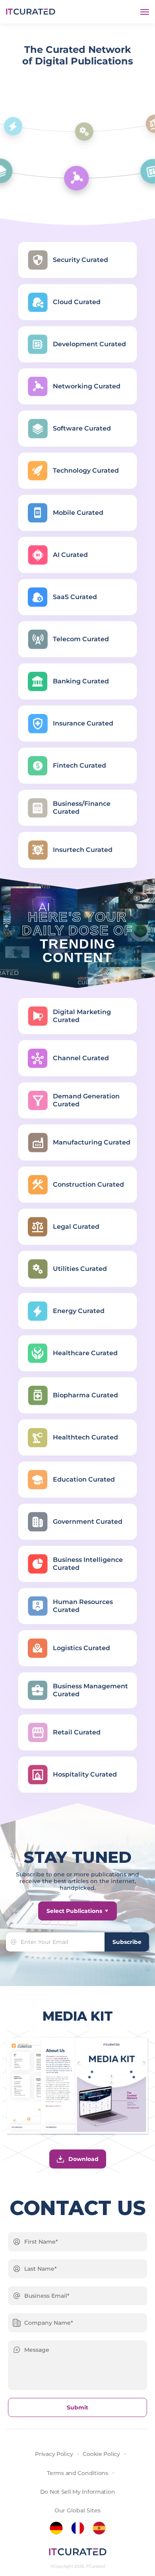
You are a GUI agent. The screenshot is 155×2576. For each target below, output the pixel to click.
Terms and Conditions (77, 2473)
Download (83, 2159)
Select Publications (74, 1911)
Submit (77, 2407)
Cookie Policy (101, 2454)
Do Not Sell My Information (78, 2492)
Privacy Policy (54, 2454)
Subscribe (127, 1942)
